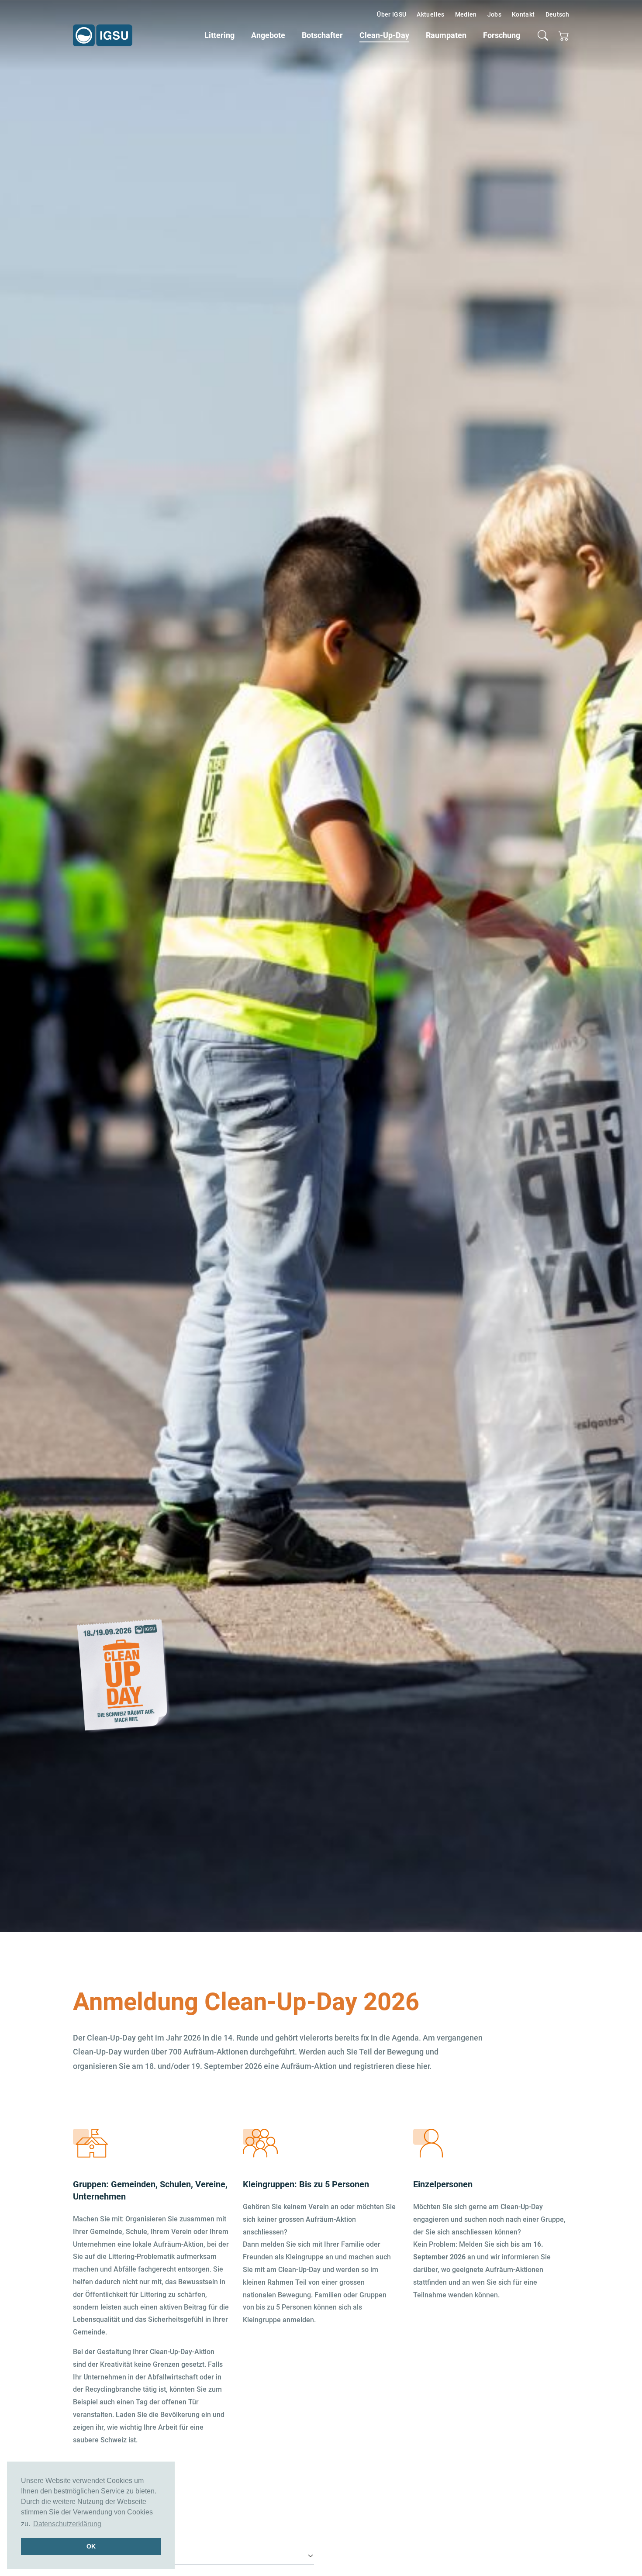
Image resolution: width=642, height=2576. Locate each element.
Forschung (502, 35)
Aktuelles (430, 14)
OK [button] (91, 2546)
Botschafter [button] (322, 35)
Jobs (494, 14)
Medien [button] (466, 14)
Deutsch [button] (557, 14)
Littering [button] (219, 35)
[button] (543, 35)
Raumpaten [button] (446, 35)
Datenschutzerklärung (67, 2524)
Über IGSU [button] (392, 14)
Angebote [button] (268, 35)
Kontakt (523, 14)
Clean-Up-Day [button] (384, 35)
